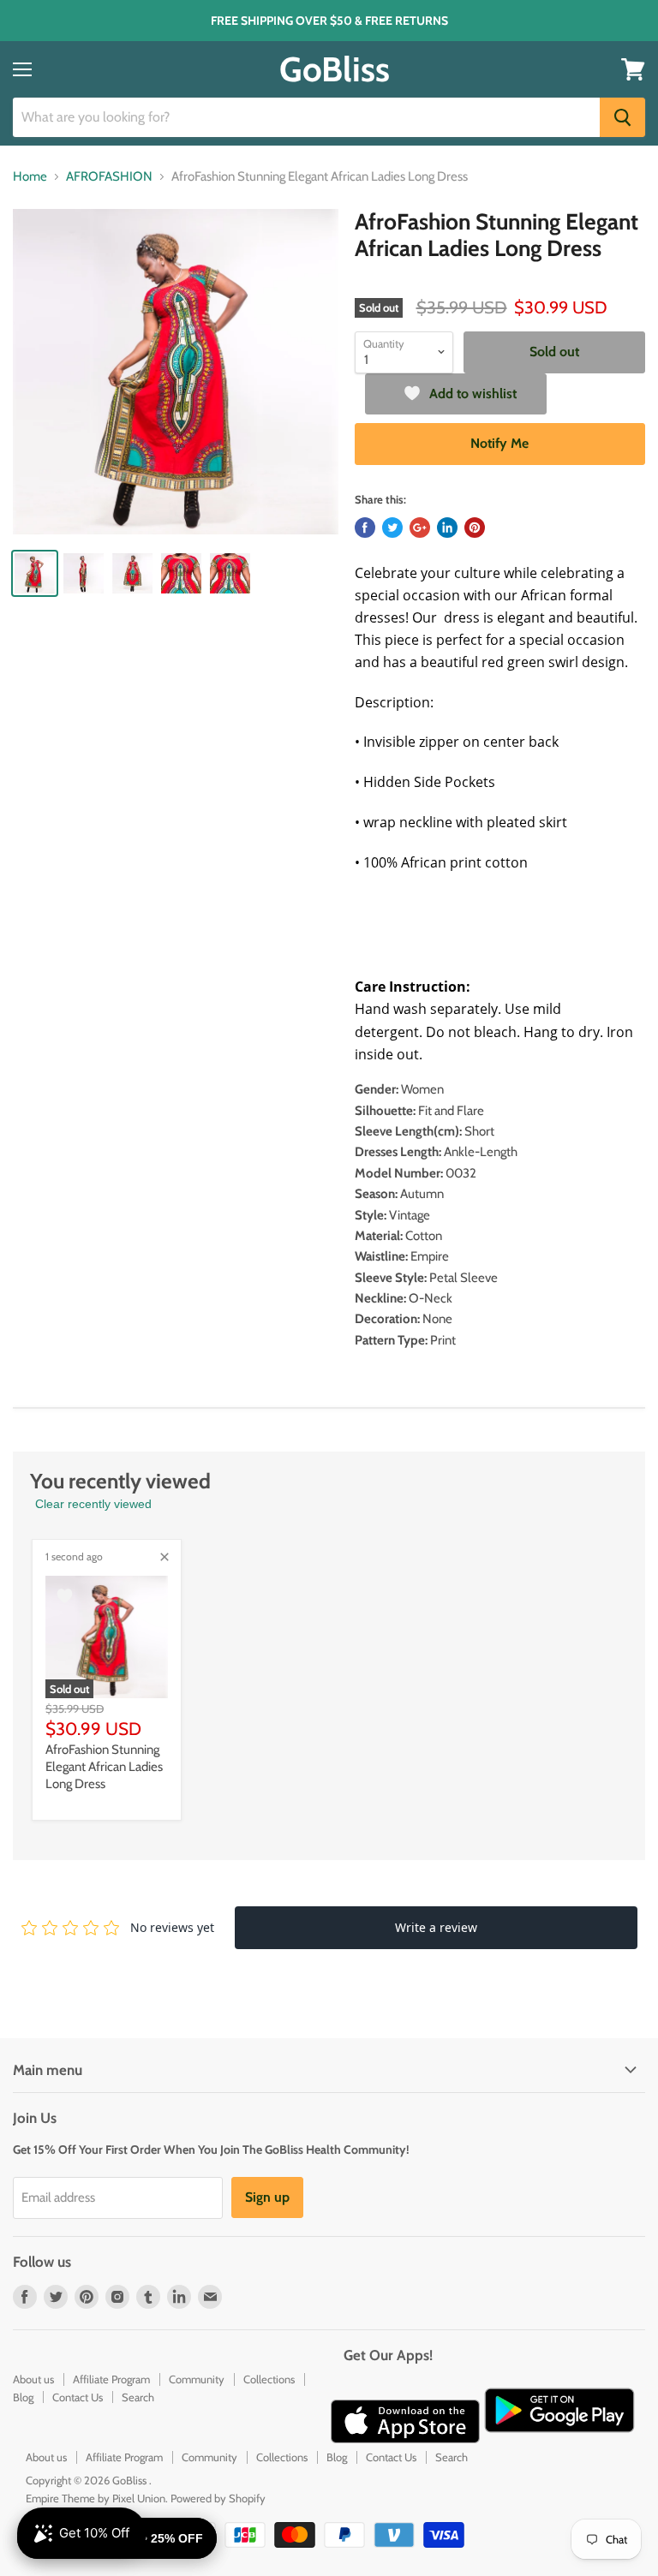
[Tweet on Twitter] (392, 528)
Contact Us (78, 2397)
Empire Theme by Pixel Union (96, 2498)
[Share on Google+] (420, 528)
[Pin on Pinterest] (475, 528)
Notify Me (499, 443)
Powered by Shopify (218, 2498)
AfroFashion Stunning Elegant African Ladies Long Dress (104, 1766)
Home (30, 177)
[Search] (622, 117)
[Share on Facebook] (365, 528)
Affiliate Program (111, 2379)
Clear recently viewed (93, 1504)
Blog (23, 2397)
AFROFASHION (109, 177)
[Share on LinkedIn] (447, 528)
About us (33, 2379)
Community (197, 2379)
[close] (164, 1557)
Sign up (267, 2197)
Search (138, 2397)
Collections (269, 2379)
